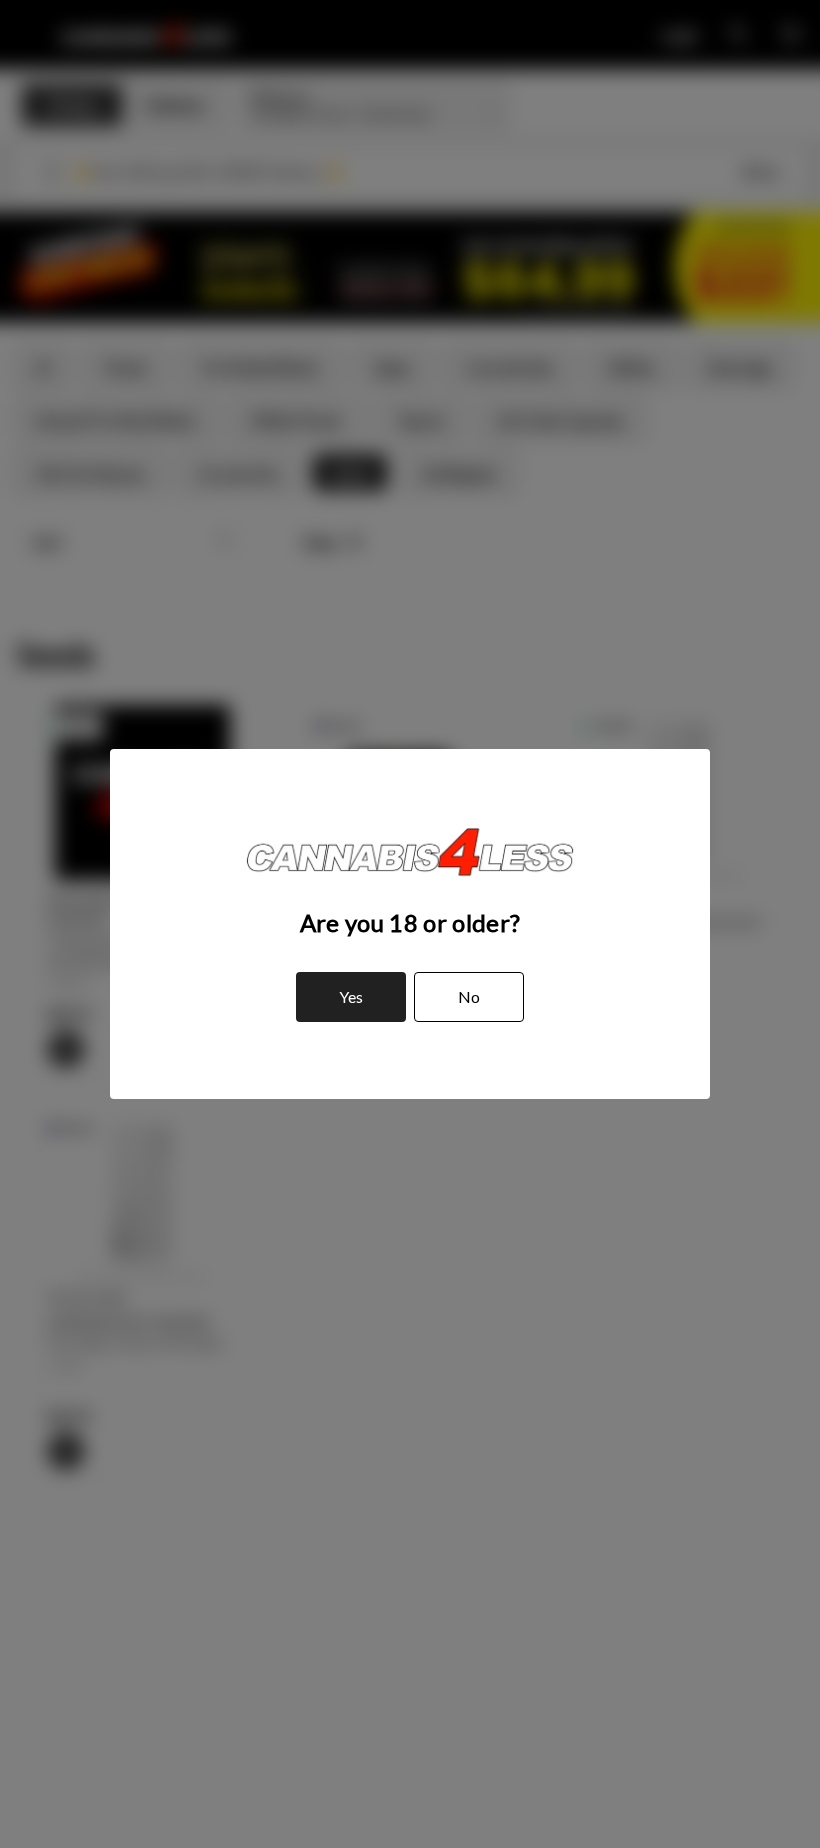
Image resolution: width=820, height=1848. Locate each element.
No (469, 996)
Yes (351, 996)
